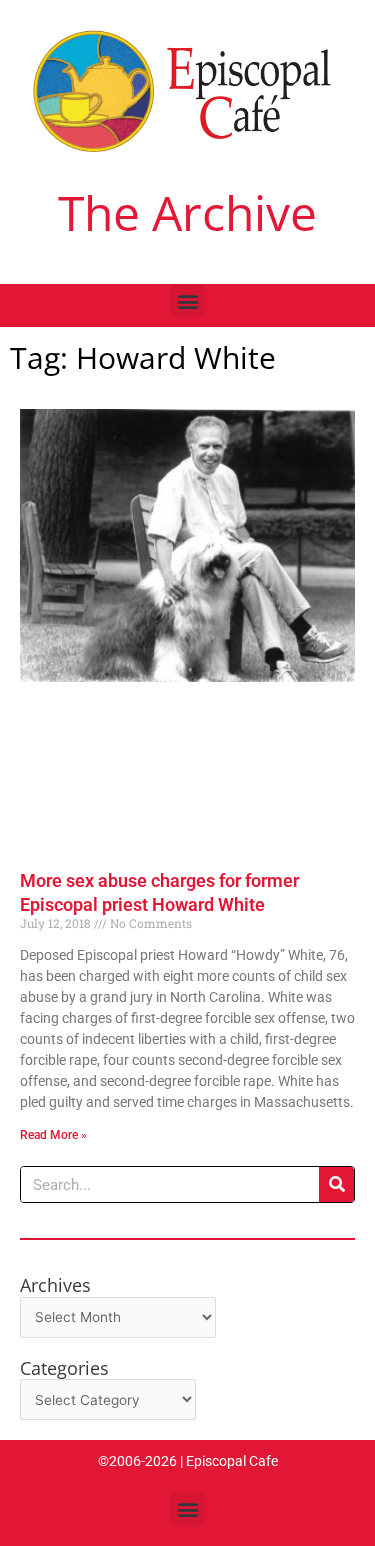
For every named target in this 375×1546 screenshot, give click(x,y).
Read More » (53, 1135)
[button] (187, 300)
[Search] (336, 1184)
